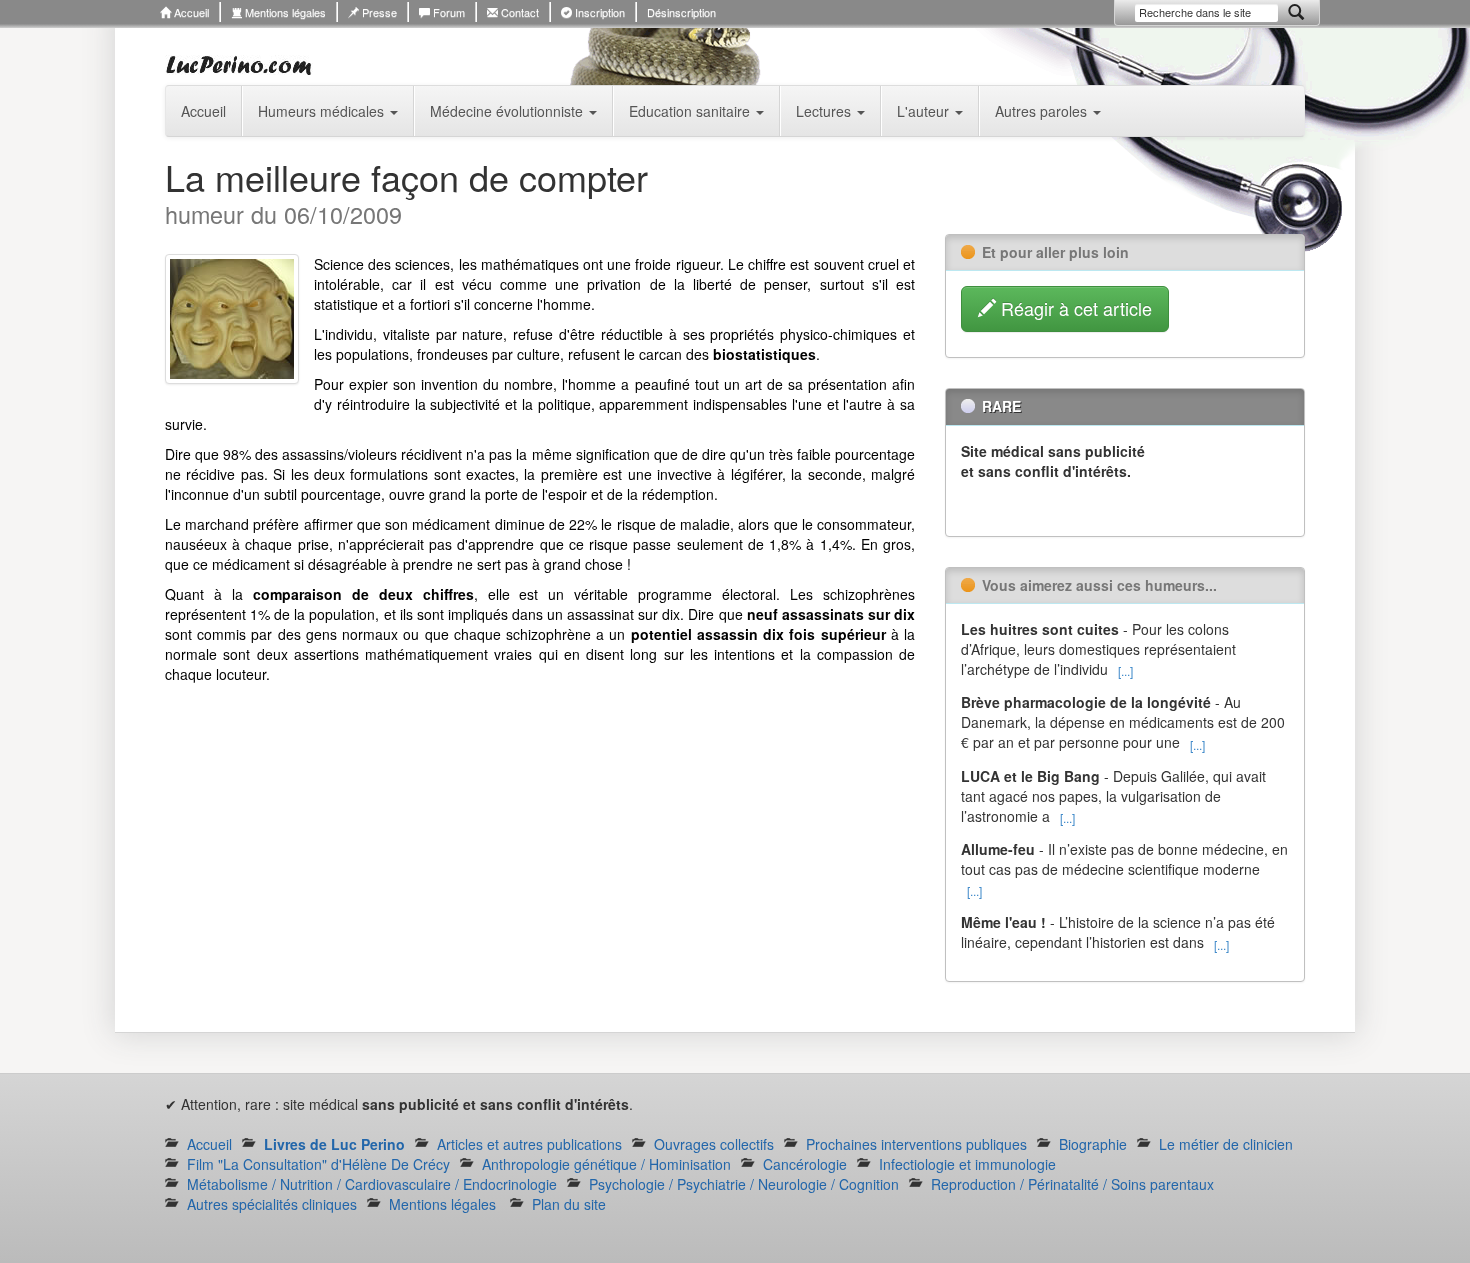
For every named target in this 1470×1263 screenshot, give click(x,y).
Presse (378, 12)
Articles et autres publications (529, 1144)
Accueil (190, 12)
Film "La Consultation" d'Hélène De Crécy (318, 1164)
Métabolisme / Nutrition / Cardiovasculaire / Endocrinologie (372, 1184)
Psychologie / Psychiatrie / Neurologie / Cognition (744, 1184)
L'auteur (925, 111)
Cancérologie (805, 1164)
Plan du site (569, 1204)
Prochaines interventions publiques (916, 1144)
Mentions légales (284, 12)
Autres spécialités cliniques (272, 1204)
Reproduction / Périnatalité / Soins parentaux (1072, 1184)
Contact (518, 12)
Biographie (1093, 1144)
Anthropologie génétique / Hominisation (606, 1164)
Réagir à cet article (1074, 308)
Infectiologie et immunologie (967, 1164)
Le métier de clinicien (1226, 1144)
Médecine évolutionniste (508, 111)
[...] (1125, 670)
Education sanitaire (691, 111)
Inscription (598, 12)
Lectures (825, 111)
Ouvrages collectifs (714, 1144)
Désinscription (681, 12)
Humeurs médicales (323, 111)
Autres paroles (1043, 111)
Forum (447, 12)
